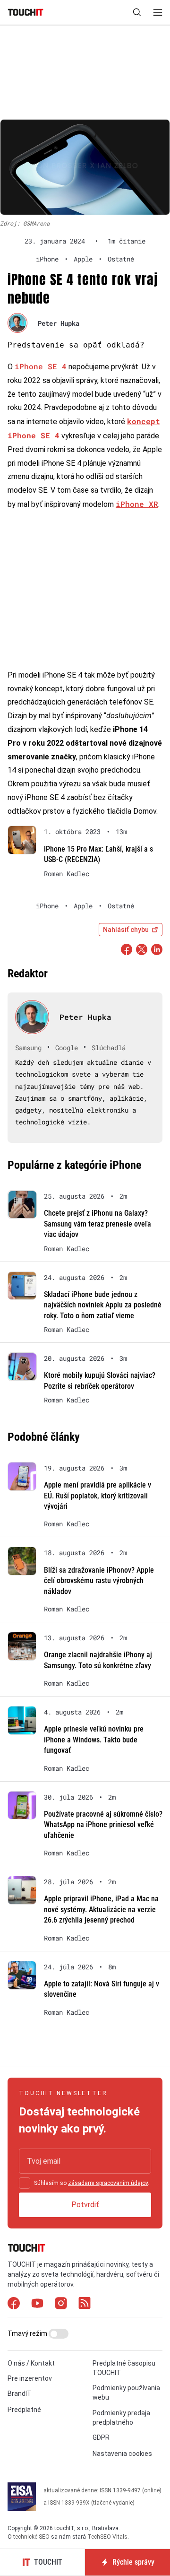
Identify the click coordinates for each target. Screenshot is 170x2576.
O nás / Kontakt (31, 2363)
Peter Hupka (59, 323)
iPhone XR (137, 504)
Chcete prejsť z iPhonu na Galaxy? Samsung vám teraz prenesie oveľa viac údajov (98, 1224)
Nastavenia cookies (122, 2454)
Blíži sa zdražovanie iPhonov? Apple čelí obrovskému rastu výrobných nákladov (99, 1581)
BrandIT (20, 2393)
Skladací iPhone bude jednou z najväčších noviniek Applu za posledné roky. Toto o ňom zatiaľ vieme (103, 1305)
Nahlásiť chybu (126, 930)
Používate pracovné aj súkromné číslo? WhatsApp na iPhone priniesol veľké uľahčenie (103, 1825)
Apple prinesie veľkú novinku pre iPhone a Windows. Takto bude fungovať (94, 1740)
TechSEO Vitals (107, 2537)
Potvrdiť (85, 2205)
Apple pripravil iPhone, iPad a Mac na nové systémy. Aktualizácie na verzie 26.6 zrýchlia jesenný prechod (101, 1909)
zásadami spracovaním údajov (108, 2183)
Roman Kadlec (67, 874)
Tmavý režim (28, 2333)
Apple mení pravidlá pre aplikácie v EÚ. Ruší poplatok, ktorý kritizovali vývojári (98, 1496)
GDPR (101, 2437)
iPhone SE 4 (41, 366)
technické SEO (31, 2537)
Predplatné (24, 2410)
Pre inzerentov (30, 2378)
